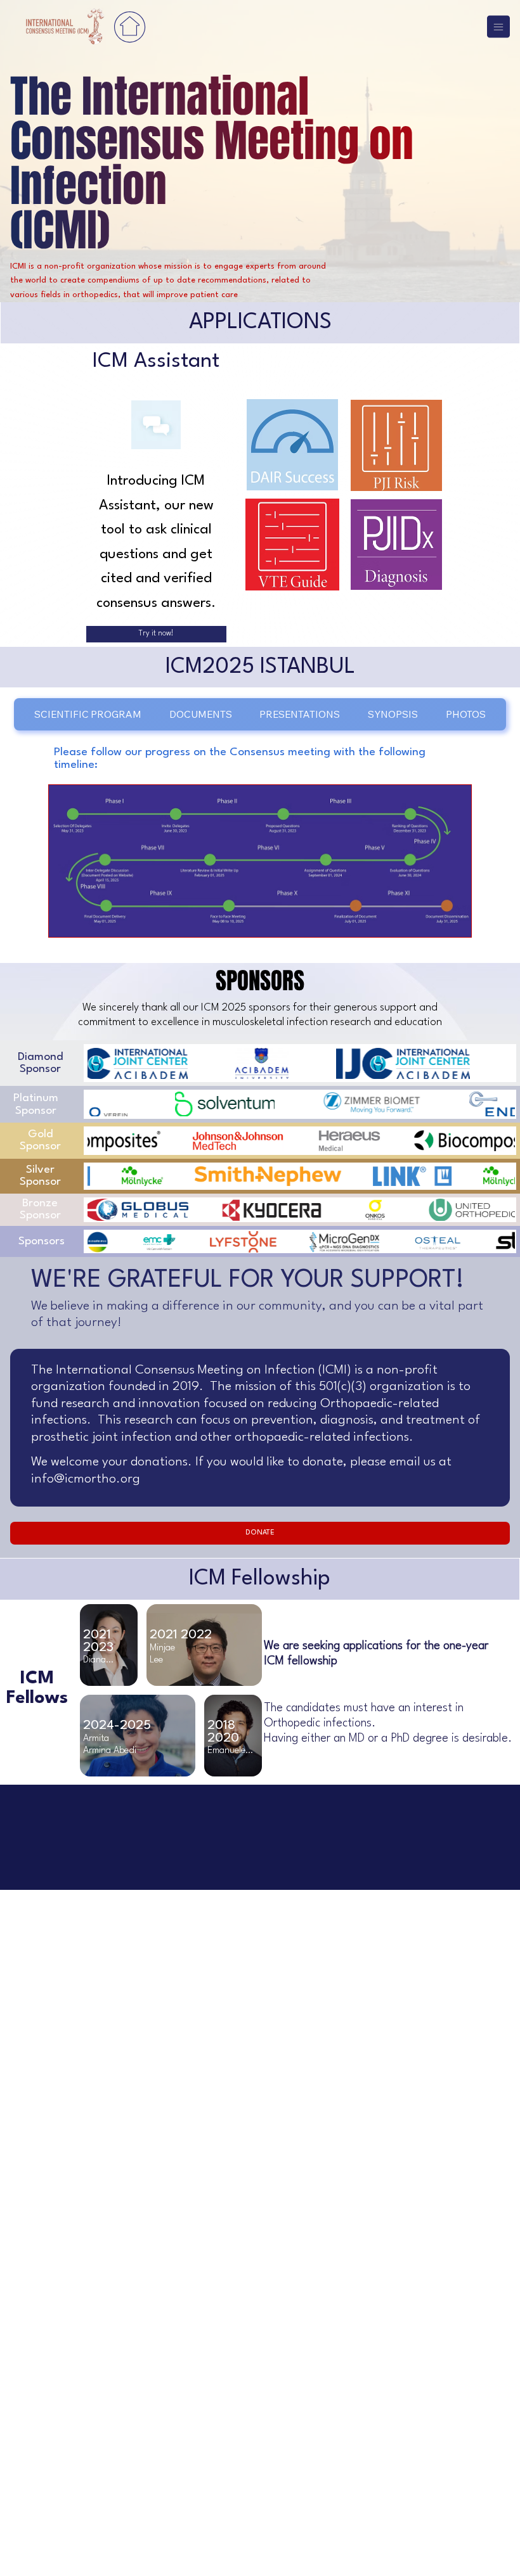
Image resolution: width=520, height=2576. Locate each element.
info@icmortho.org (86, 1479)
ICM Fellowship (260, 1579)
